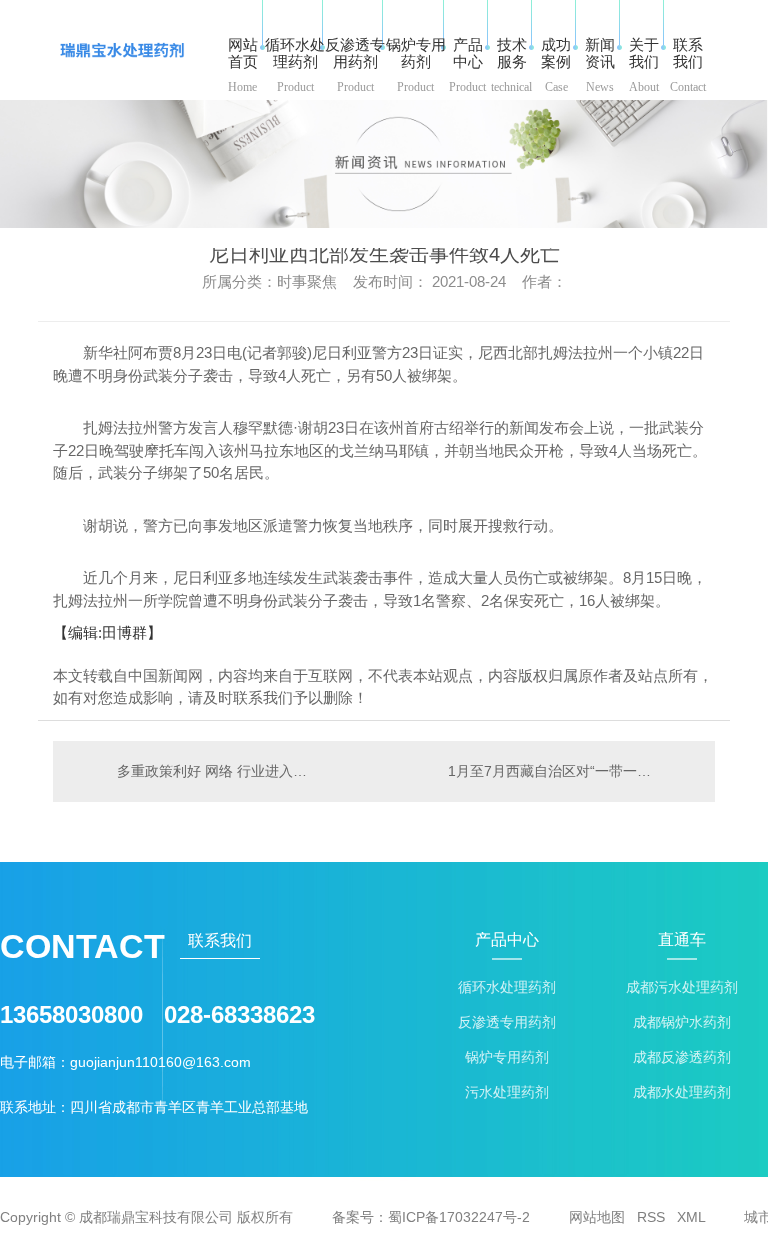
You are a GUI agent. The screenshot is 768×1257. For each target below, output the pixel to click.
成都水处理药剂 (682, 1092)
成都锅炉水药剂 (682, 1022)
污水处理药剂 (507, 1092)
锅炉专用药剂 (507, 1057)
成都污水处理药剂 (682, 987)
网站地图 (597, 1217)
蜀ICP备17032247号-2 (459, 1217)
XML (691, 1217)
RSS (651, 1217)
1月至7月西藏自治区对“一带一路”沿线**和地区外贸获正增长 (571, 771)
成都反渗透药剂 (682, 1057)
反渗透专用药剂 (507, 1022)
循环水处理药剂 (507, 987)
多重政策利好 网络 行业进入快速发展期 (218, 771)
